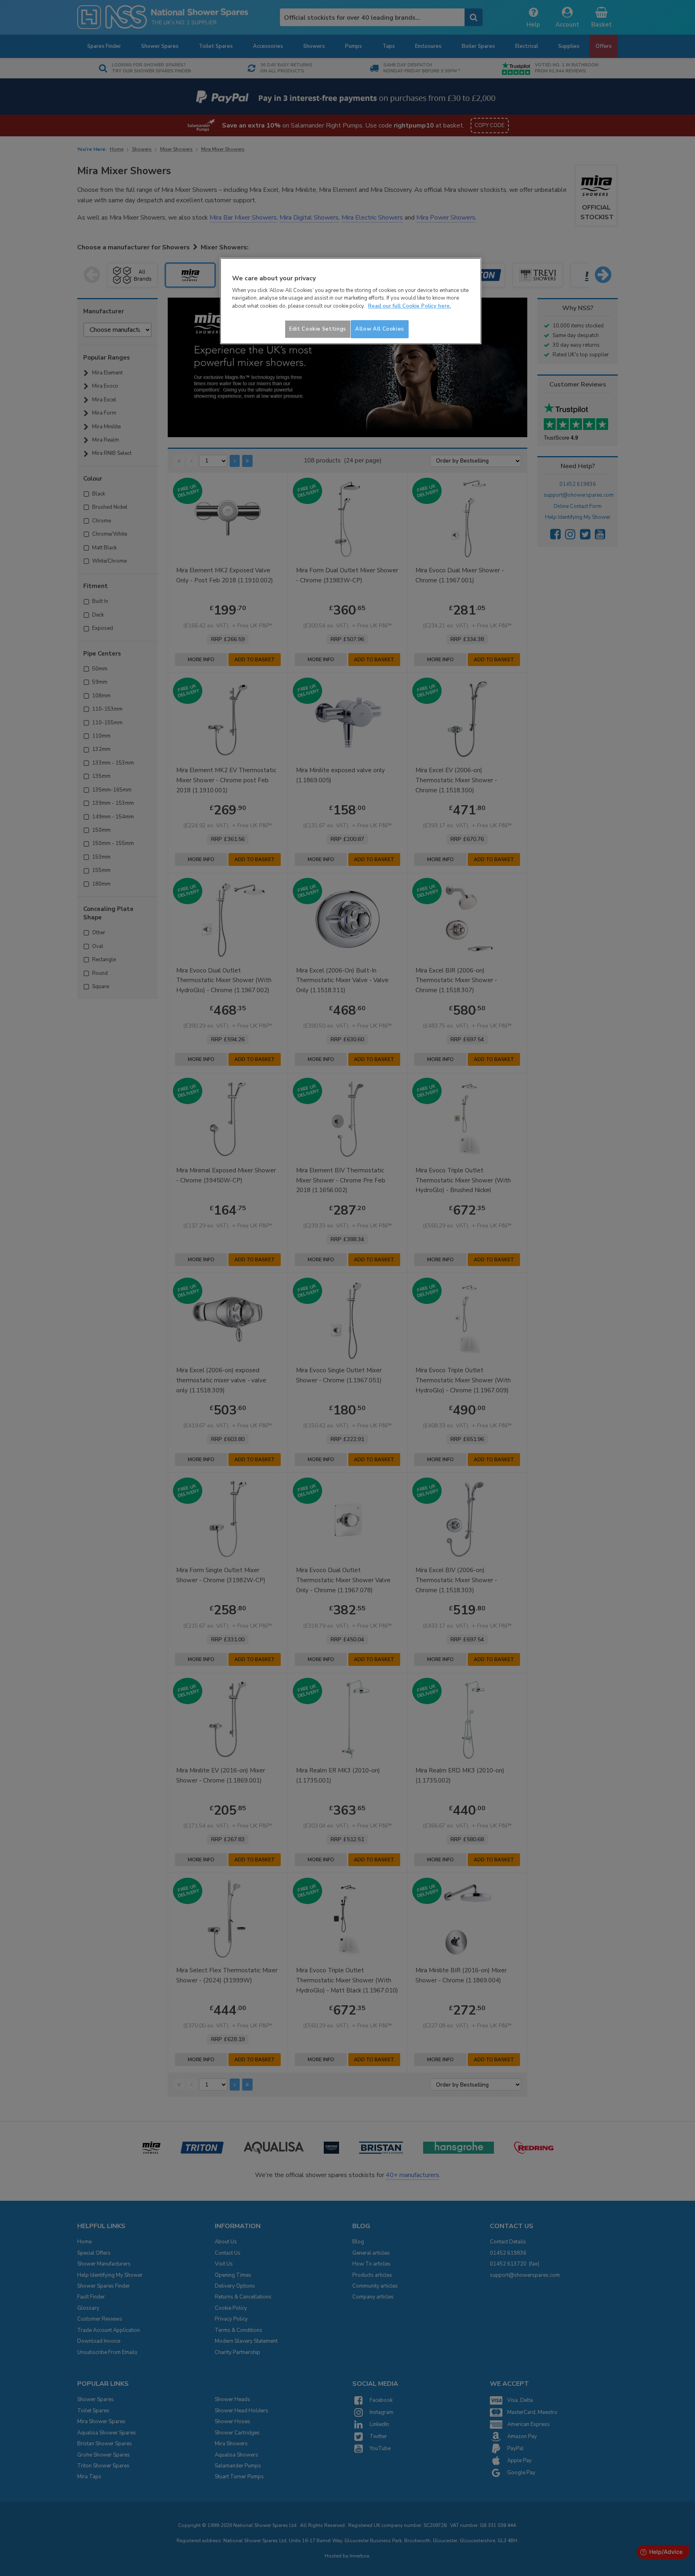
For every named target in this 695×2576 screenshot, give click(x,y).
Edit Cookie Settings (318, 329)
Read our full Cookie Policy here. (409, 306)
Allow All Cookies (380, 329)
